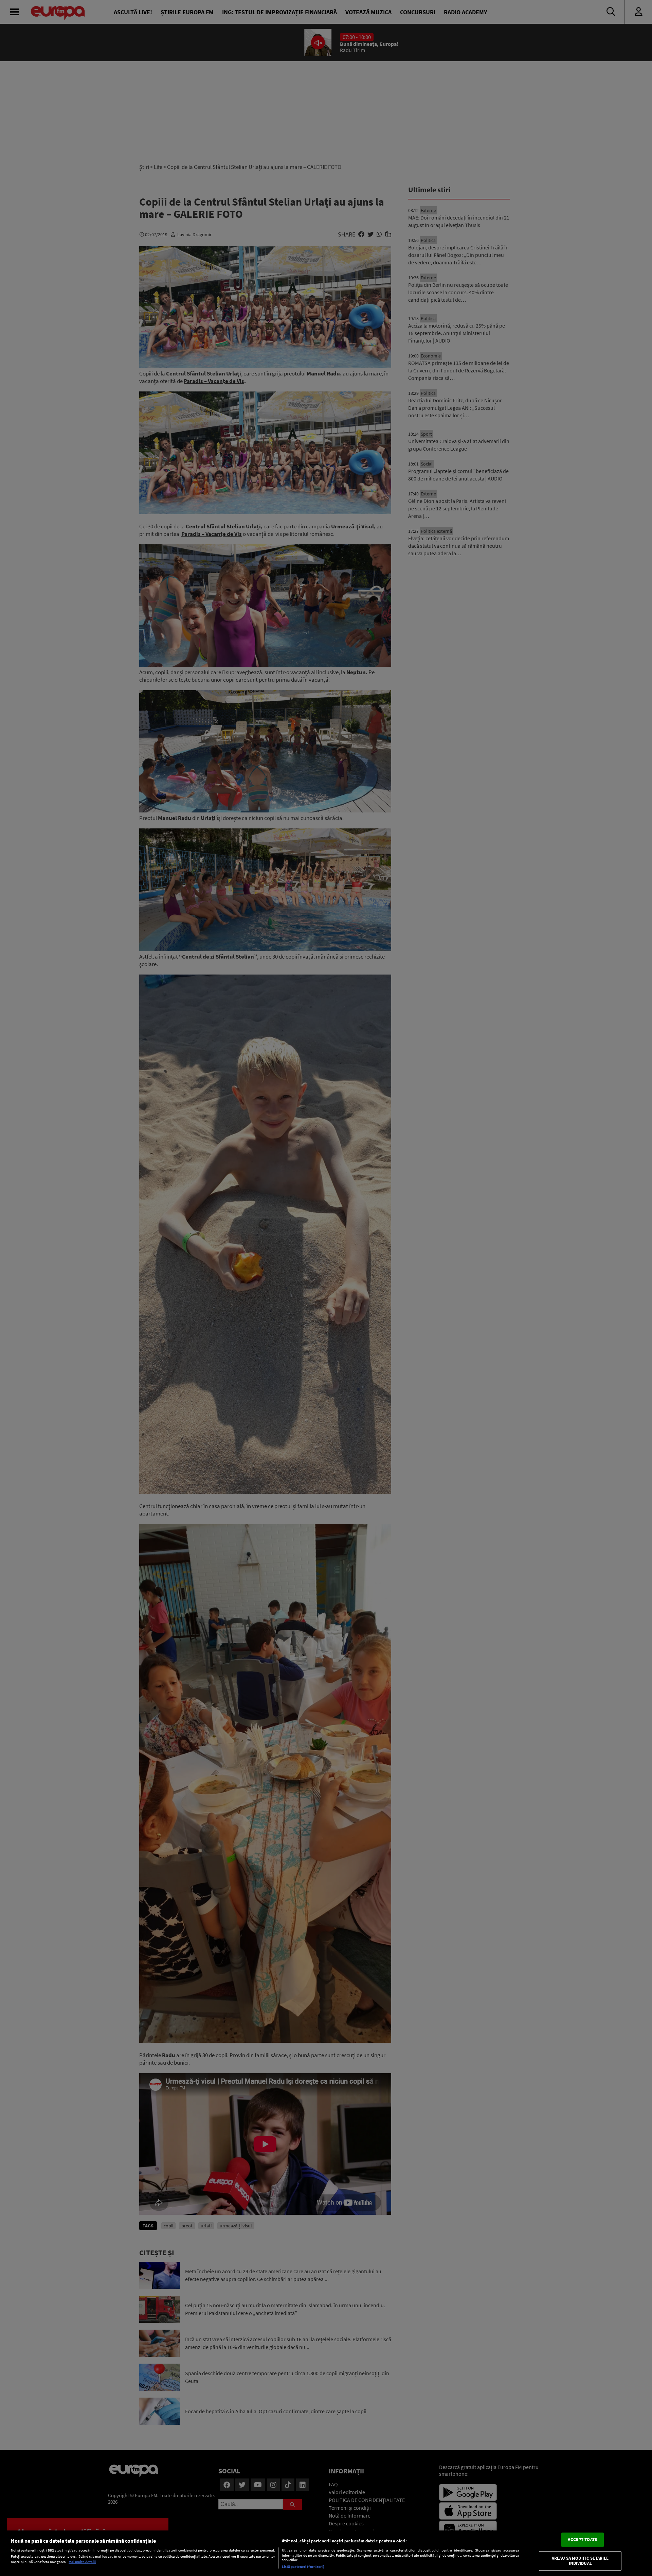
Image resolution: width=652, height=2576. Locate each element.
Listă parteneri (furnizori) (303, 2566)
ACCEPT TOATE (582, 2539)
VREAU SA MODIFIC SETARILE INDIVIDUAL (580, 2561)
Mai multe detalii (82, 2562)
